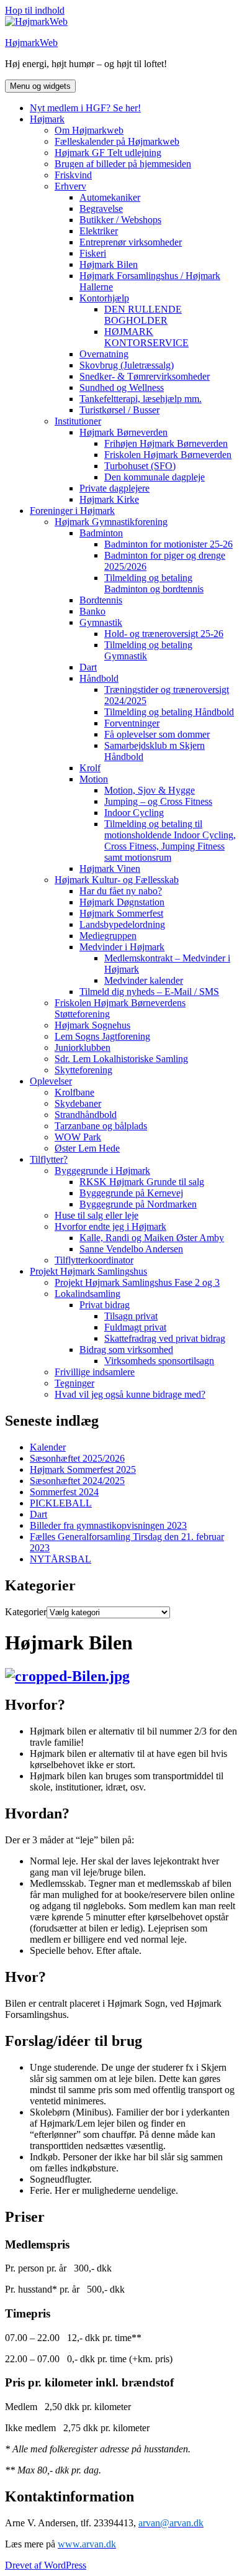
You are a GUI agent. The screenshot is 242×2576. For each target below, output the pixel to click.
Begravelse (101, 209)
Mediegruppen (108, 936)
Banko (92, 611)
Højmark (47, 119)
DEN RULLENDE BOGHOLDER (143, 315)
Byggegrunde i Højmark (102, 1171)
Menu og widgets (40, 86)
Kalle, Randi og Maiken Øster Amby (152, 1238)
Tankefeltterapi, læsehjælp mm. (141, 399)
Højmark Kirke (109, 499)
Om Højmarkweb (89, 130)
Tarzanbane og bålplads (101, 1126)
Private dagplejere (114, 488)
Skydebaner (78, 1103)
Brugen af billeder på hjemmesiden (123, 164)
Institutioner (78, 421)
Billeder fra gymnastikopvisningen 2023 (108, 1525)
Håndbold (99, 678)
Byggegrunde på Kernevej (131, 1193)
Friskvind (73, 175)
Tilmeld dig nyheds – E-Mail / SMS (149, 992)
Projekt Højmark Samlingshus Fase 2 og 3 (137, 1282)
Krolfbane (74, 1092)
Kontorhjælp (104, 298)
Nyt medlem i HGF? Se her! (85, 108)
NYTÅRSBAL (60, 1559)
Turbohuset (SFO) (140, 466)
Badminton (101, 533)
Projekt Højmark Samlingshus (88, 1271)
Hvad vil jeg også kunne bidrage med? (130, 1394)
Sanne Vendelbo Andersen (131, 1249)
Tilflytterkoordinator (94, 1260)
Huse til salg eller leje (96, 1215)
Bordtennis (101, 600)
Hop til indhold (35, 10)
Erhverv (70, 186)
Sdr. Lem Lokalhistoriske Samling (121, 1059)
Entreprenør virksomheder (131, 242)
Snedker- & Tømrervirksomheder (145, 376)
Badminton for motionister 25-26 (168, 544)
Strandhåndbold (86, 1115)
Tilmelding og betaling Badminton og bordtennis (154, 583)
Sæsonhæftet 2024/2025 (77, 1481)
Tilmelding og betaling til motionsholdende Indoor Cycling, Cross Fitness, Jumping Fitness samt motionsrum (170, 841)
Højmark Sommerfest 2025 (83, 1469)
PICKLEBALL (61, 1503)
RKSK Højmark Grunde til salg (142, 1182)
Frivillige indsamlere (95, 1372)
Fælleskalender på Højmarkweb (117, 141)
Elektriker (99, 231)
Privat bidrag (105, 1305)
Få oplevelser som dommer (157, 734)
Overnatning (104, 354)
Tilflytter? (49, 1159)
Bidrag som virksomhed (126, 1350)
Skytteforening (83, 1070)
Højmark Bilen (109, 264)
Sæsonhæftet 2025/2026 (77, 1458)
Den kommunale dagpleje (155, 477)
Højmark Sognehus (92, 1025)
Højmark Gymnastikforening (111, 522)
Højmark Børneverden (123, 432)
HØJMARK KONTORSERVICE (146, 337)
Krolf (90, 768)
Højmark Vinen (110, 869)
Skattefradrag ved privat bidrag (165, 1338)
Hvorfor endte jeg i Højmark (110, 1226)
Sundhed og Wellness (122, 387)
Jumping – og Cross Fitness (158, 801)
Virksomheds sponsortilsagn (159, 1361)
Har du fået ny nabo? (121, 891)
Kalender (48, 1447)
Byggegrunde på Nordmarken (138, 1204)
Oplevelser (51, 1081)
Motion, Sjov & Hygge (150, 790)
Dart (88, 667)
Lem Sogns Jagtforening (102, 1036)
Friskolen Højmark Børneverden (168, 455)
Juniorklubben (83, 1047)
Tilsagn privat (131, 1316)
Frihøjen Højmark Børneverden (166, 443)
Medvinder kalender (144, 980)
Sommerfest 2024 (64, 1492)
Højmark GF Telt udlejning (108, 153)
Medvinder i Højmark (122, 947)
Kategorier (26, 1612)
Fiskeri (93, 253)
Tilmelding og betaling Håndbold (169, 712)
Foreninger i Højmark (72, 511)
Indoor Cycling (134, 813)
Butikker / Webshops (120, 220)
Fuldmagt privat (135, 1327)
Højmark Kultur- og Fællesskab (117, 880)
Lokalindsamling (87, 1294)
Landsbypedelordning (122, 924)
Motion (94, 779)
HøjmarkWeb (31, 43)
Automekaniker (110, 197)
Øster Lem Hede (87, 1148)
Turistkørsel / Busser (119, 410)
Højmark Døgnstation (122, 902)
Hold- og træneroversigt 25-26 (164, 634)
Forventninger (132, 723)
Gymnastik (101, 622)
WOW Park (78, 1137)
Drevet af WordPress (46, 2565)
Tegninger (74, 1383)
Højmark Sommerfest (121, 913)
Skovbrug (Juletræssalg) (127, 365)
